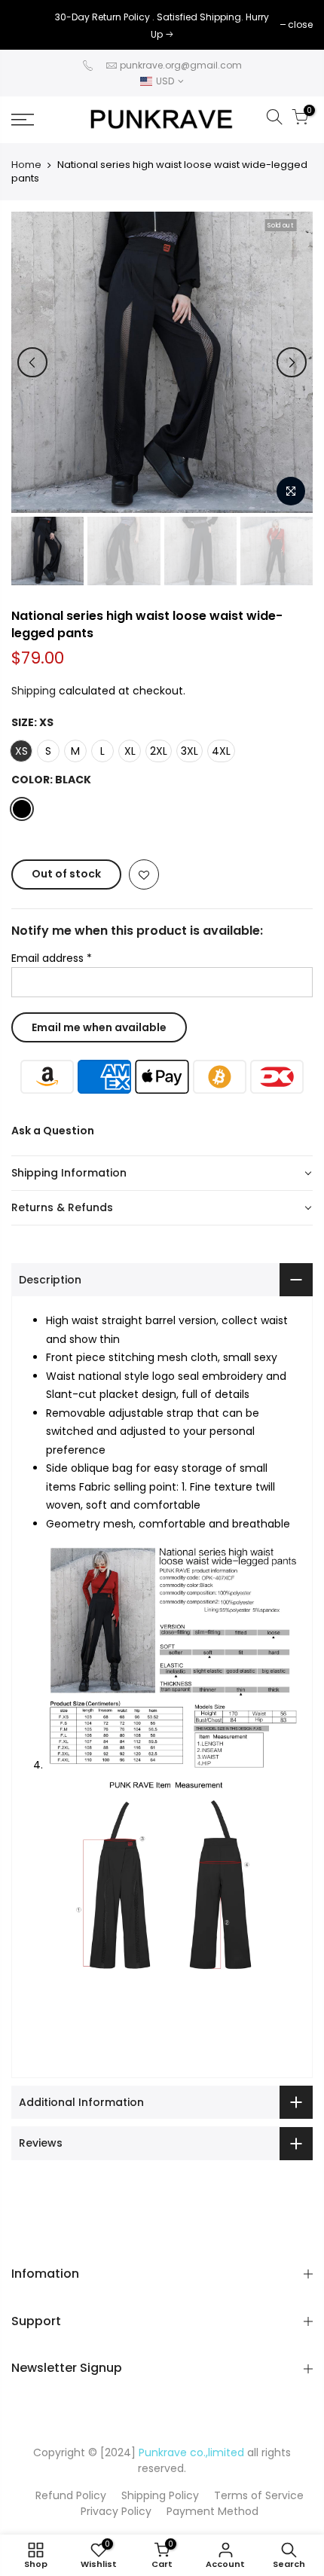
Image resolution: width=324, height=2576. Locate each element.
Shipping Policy (160, 2495)
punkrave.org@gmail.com (181, 65)
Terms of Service (259, 2495)
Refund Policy (71, 2495)
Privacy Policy (116, 2511)
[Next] (292, 362)
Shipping (34, 691)
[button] (162, 1174)
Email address (52, 958)
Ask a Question (53, 1131)
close (31, 24)
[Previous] (32, 362)
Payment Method (212, 2511)
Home (26, 165)
